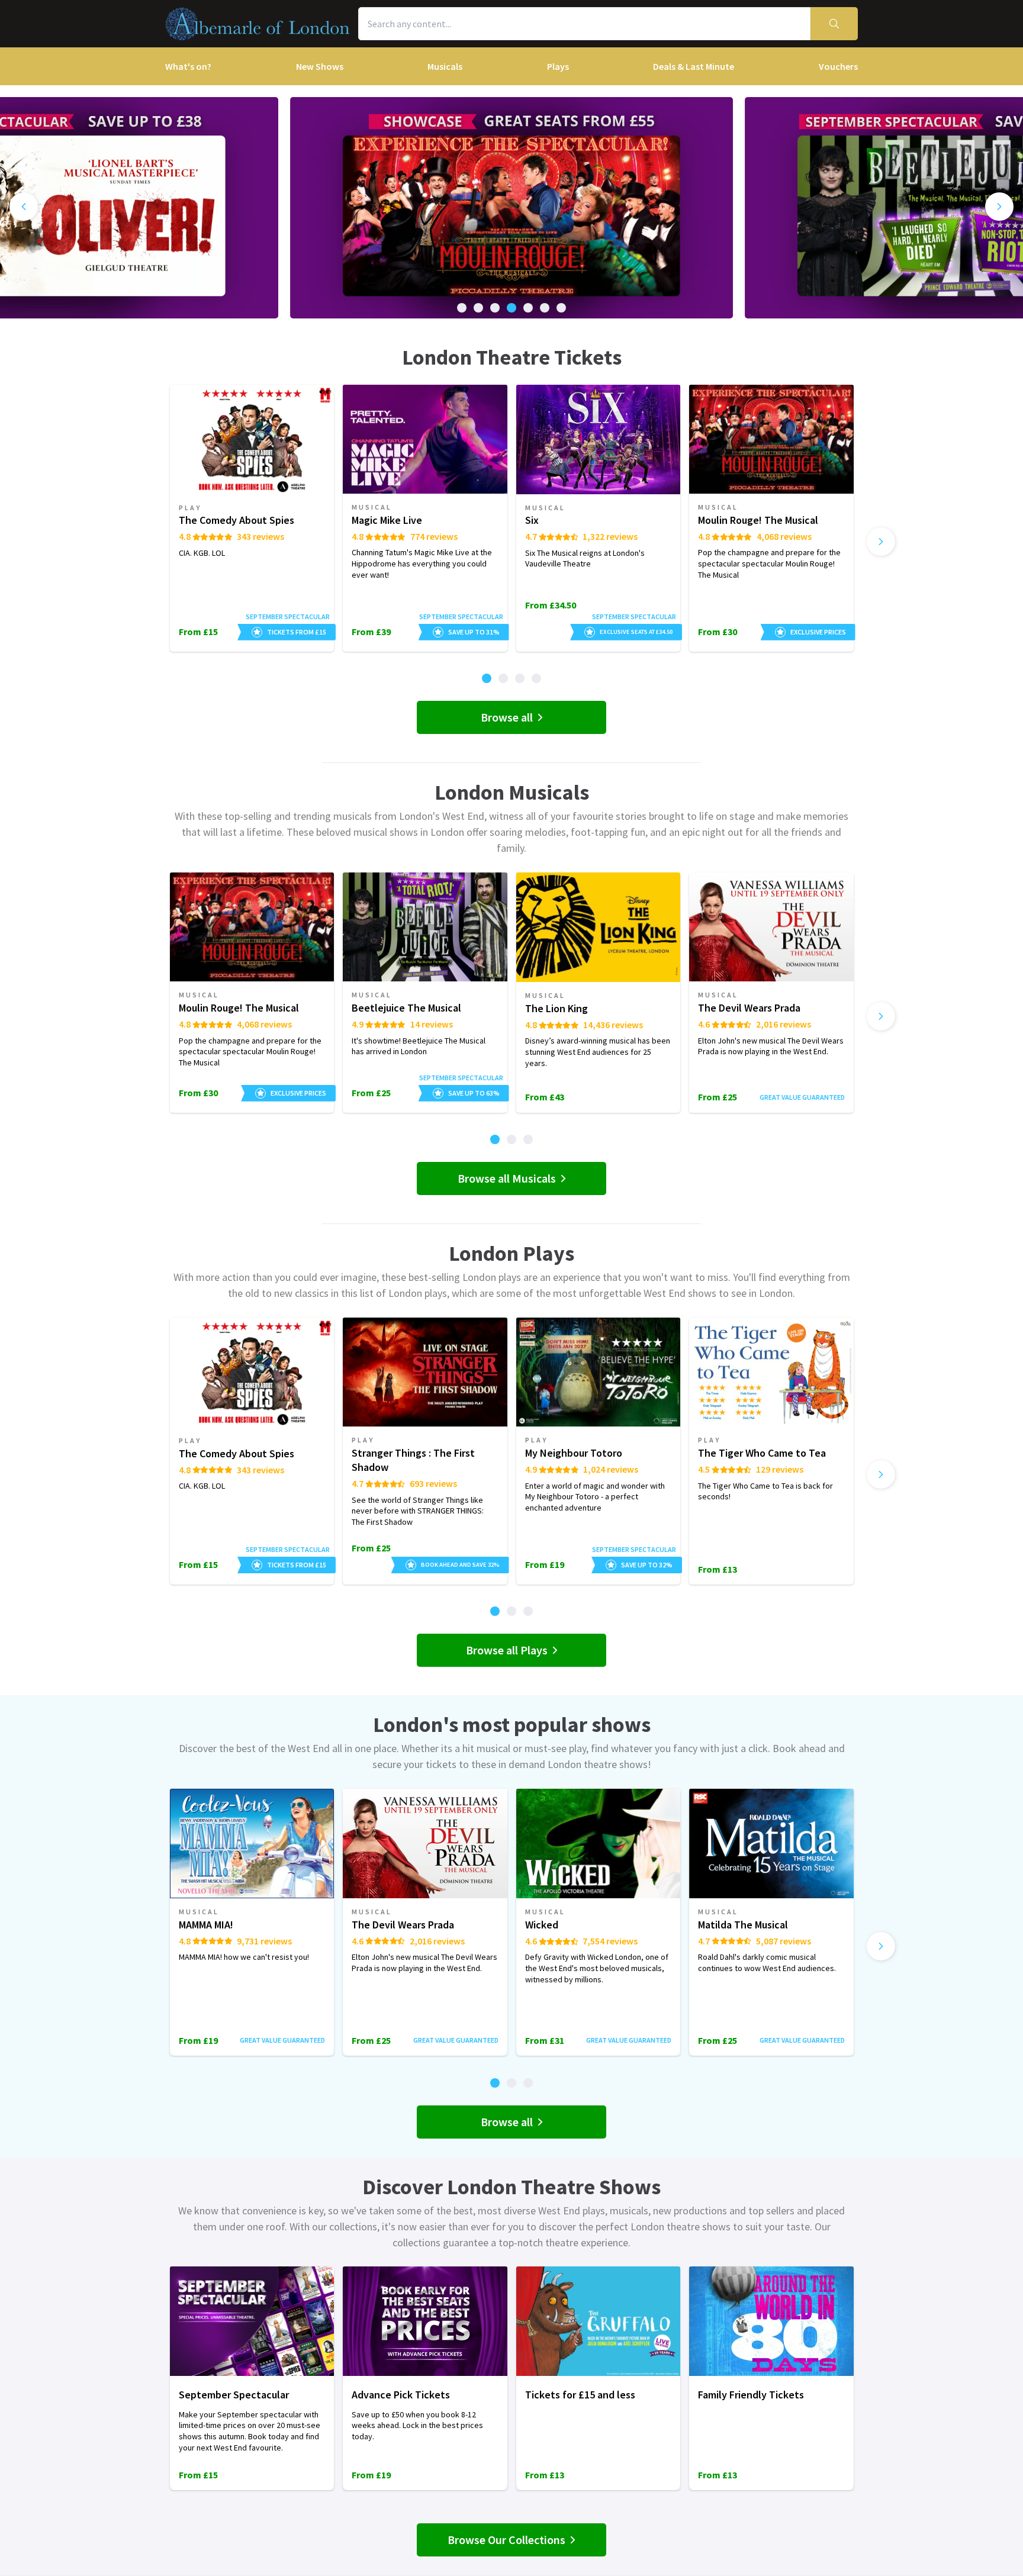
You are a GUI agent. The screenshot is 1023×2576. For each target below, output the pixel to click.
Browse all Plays (507, 1650)
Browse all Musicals (507, 1178)
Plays (558, 66)
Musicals (445, 66)
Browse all (507, 717)
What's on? (188, 66)
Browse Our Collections (506, 2540)
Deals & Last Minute (694, 66)
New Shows (320, 66)
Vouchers (838, 66)
